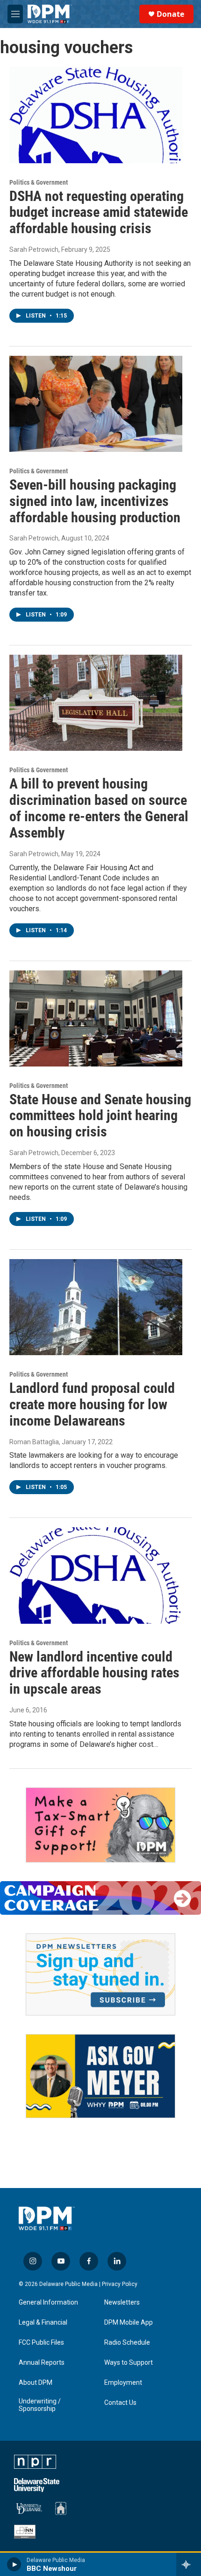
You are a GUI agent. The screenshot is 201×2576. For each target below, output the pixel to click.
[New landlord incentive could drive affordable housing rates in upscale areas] (96, 1575)
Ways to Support (129, 2363)
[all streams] (189, 2564)
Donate (170, 14)
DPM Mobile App (129, 2323)
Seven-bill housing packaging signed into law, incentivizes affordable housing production (95, 501)
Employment (123, 2383)
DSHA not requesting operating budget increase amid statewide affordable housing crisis (99, 212)
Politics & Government (39, 182)
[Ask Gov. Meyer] (100, 2076)
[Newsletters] (100, 1974)
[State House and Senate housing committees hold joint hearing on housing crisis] (96, 1018)
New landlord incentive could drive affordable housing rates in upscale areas (94, 1673)
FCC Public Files (41, 2343)
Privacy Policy (120, 2284)
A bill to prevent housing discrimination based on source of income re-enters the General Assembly (99, 808)
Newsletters (122, 2302)
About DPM (36, 2383)
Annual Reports (42, 2363)
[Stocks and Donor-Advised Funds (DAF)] (100, 1825)
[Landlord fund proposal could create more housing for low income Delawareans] (96, 1307)
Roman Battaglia (34, 1442)
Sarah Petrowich (34, 249)
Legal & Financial (43, 2323)
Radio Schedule (127, 2343)
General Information (48, 2302)
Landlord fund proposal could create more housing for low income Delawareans (92, 1404)
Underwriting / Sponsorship (40, 2405)
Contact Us (120, 2403)
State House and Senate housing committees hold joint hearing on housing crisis (100, 1116)
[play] (14, 2564)
